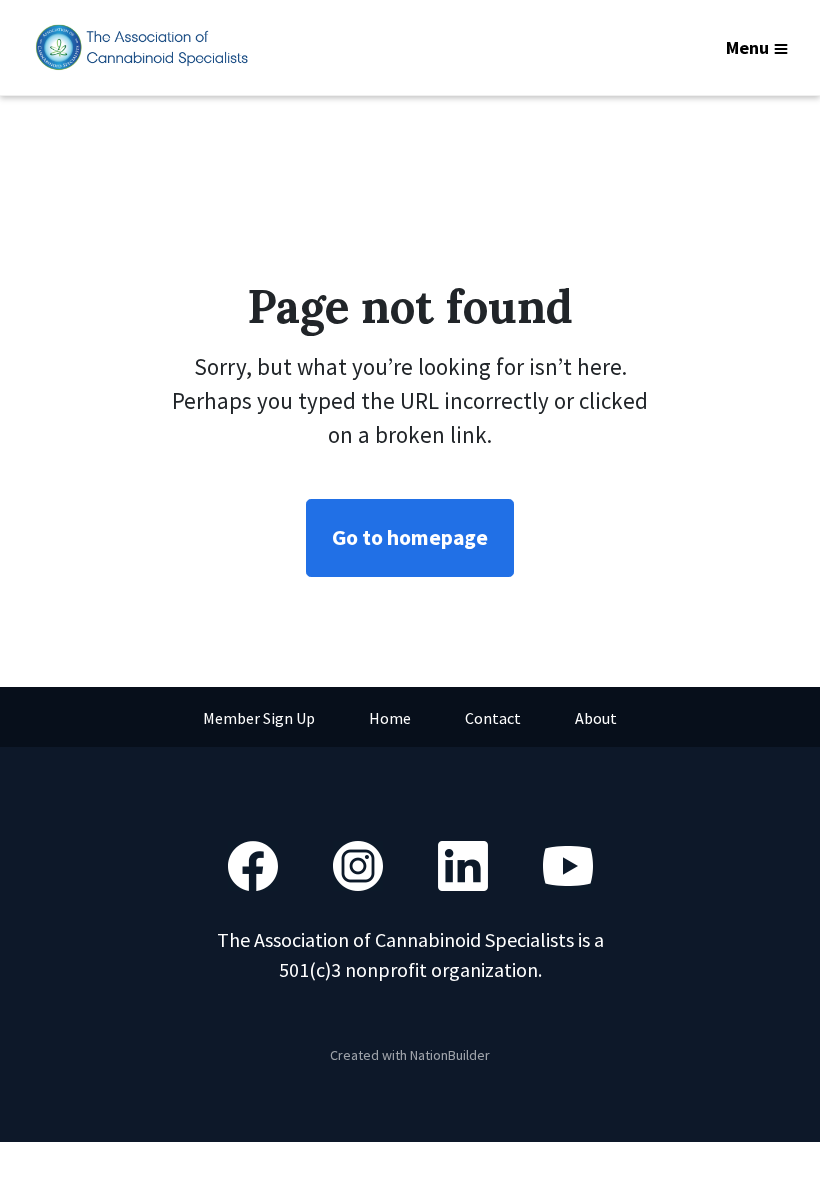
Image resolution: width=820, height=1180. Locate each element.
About (596, 718)
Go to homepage (410, 537)
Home (390, 718)
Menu (747, 47)
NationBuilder (450, 1055)
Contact (493, 718)
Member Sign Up (259, 718)
